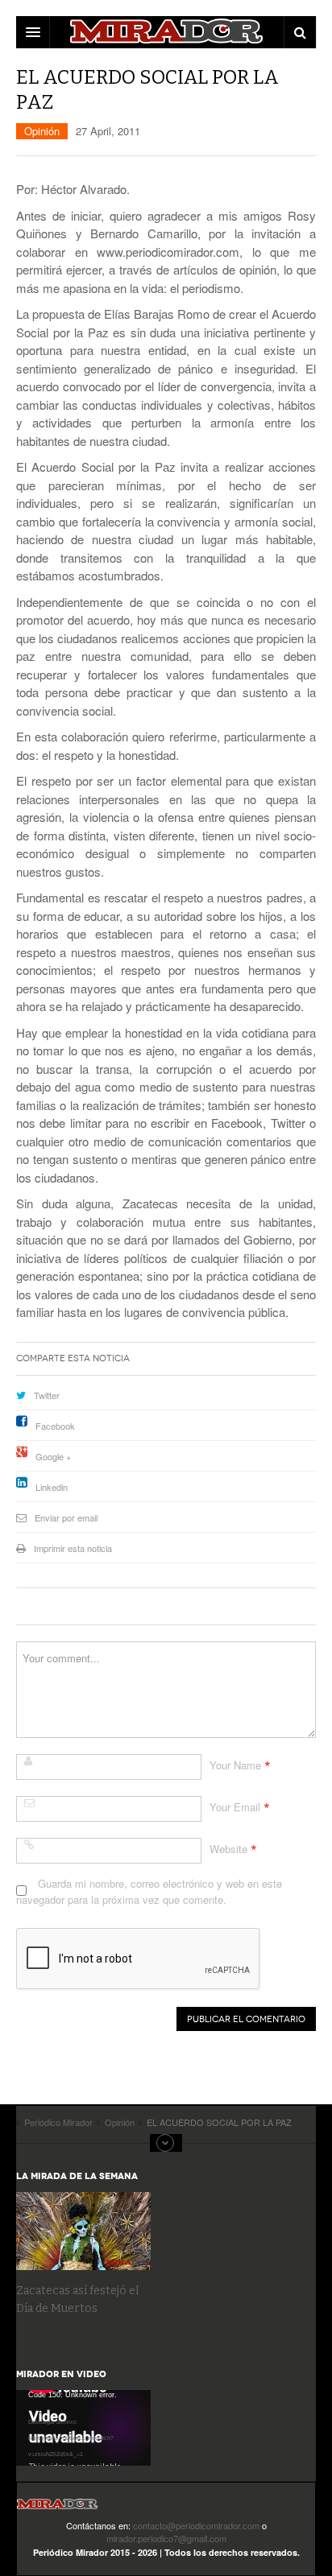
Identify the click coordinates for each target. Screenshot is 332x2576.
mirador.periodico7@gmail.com (166, 2538)
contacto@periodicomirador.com (196, 2525)
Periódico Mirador (57, 2509)
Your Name (235, 1765)
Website (228, 1849)
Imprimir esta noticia (73, 1548)
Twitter (47, 1395)
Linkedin (52, 1487)
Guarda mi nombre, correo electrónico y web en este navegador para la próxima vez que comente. (149, 1891)
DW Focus (166, 32)
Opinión (42, 131)
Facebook (55, 1426)
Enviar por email (66, 1517)
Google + (53, 1456)
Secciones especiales (166, 2143)
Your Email (235, 1807)
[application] (83, 2428)
